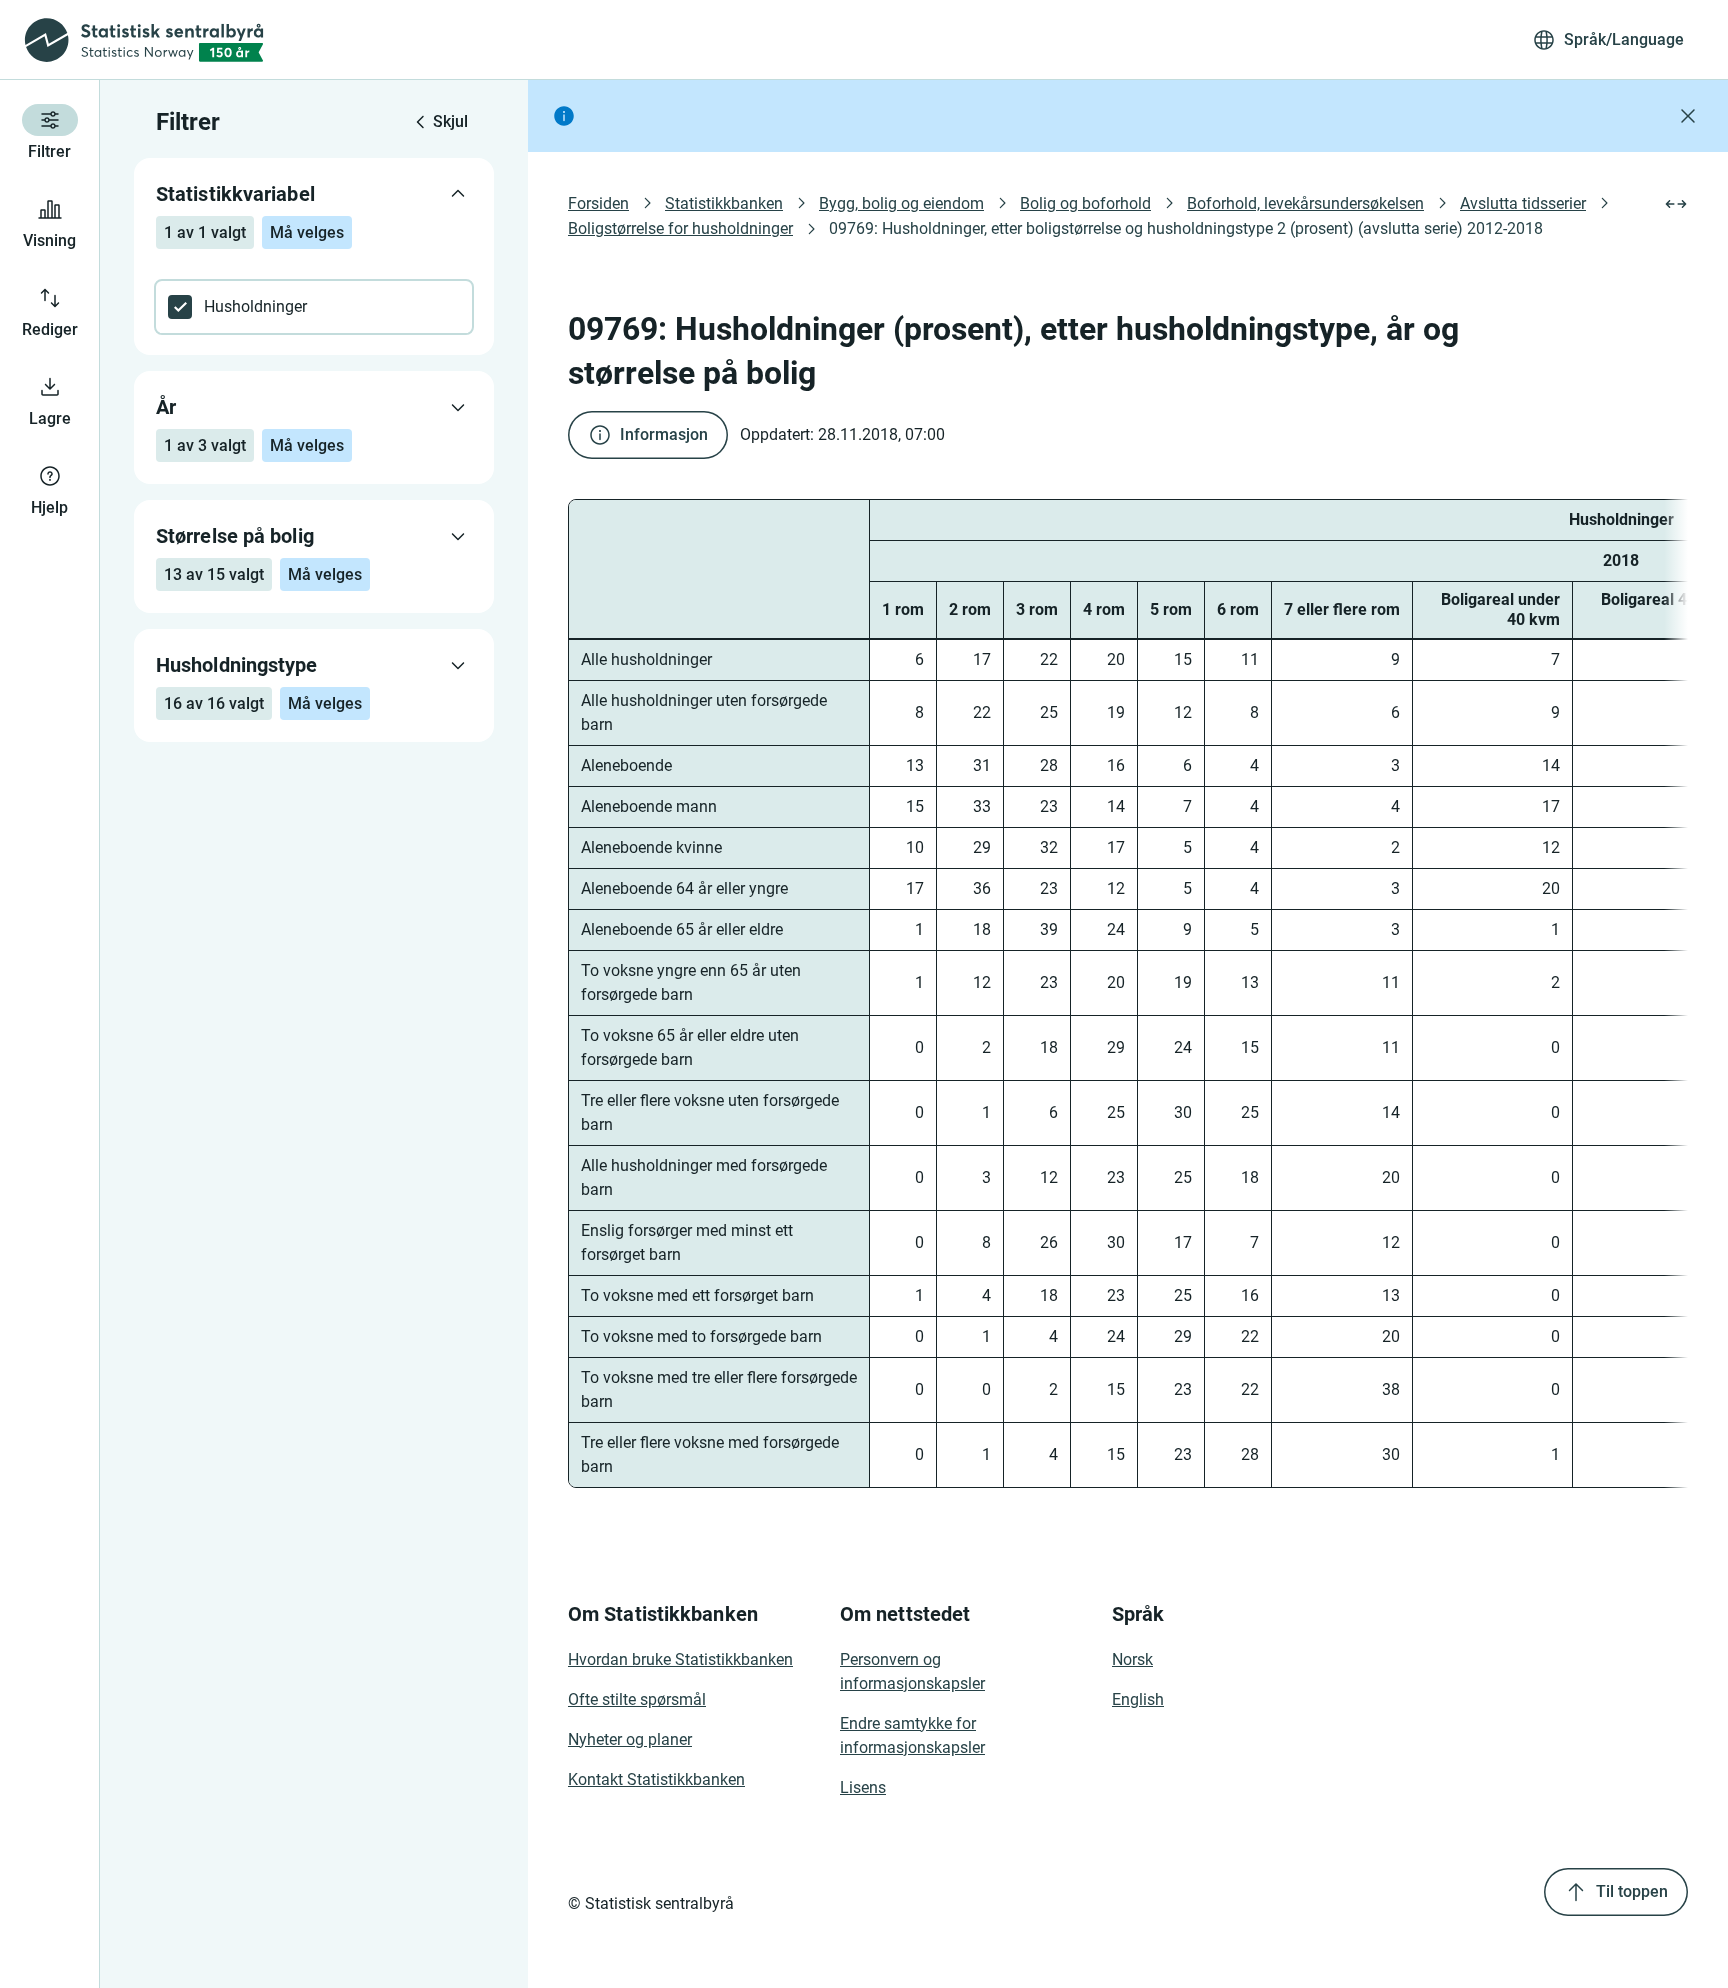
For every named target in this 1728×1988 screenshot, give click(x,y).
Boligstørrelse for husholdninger (680, 228)
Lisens (863, 1787)
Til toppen (1632, 1891)
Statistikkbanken (724, 203)
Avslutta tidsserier (1523, 203)
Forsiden (598, 203)
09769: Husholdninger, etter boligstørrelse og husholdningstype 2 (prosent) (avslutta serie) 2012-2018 (1186, 228)
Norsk (1132, 1659)
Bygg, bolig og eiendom (901, 203)
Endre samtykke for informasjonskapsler (912, 1735)
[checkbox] (314, 307)
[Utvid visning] (1676, 204)
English (1138, 1699)
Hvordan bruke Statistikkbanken (680, 1659)
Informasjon (664, 434)
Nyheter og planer (630, 1739)
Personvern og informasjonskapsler (912, 1671)
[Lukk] (1688, 116)
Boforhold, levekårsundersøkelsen (1305, 203)
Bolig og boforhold (1085, 203)
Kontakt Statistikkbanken (656, 1779)
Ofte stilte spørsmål (637, 1699)
